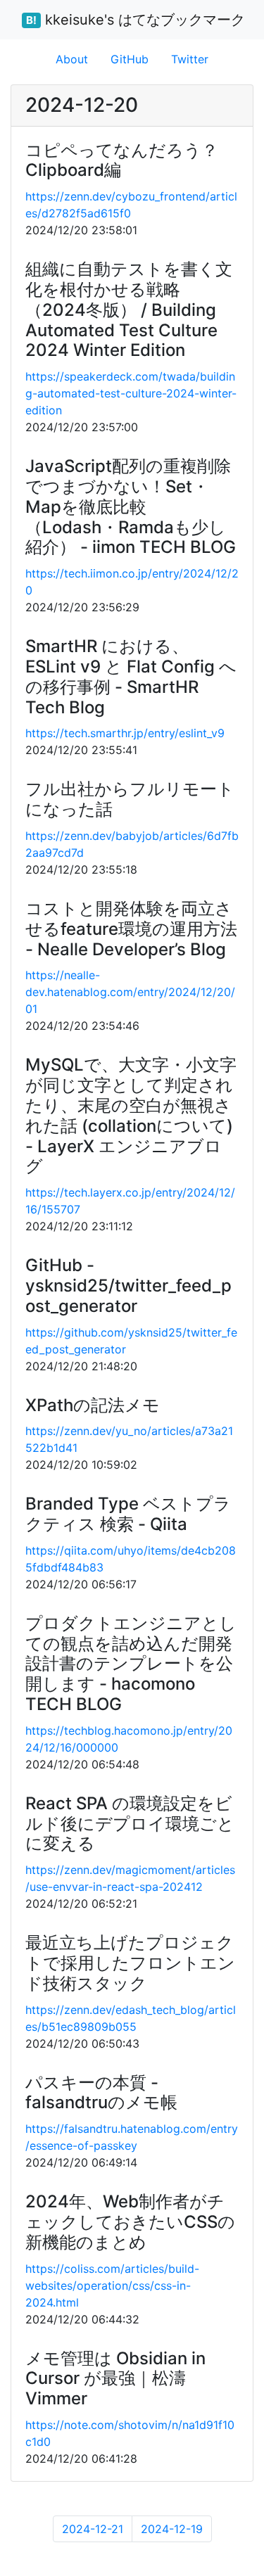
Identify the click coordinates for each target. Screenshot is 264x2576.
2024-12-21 (93, 2529)
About (72, 59)
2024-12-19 (172, 2529)
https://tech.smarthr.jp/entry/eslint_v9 (125, 733)
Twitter (190, 59)
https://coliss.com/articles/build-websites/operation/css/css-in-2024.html (112, 2285)
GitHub (130, 59)
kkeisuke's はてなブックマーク (136, 20)
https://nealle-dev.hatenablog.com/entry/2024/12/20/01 (130, 992)
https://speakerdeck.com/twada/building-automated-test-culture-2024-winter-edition (131, 393)
